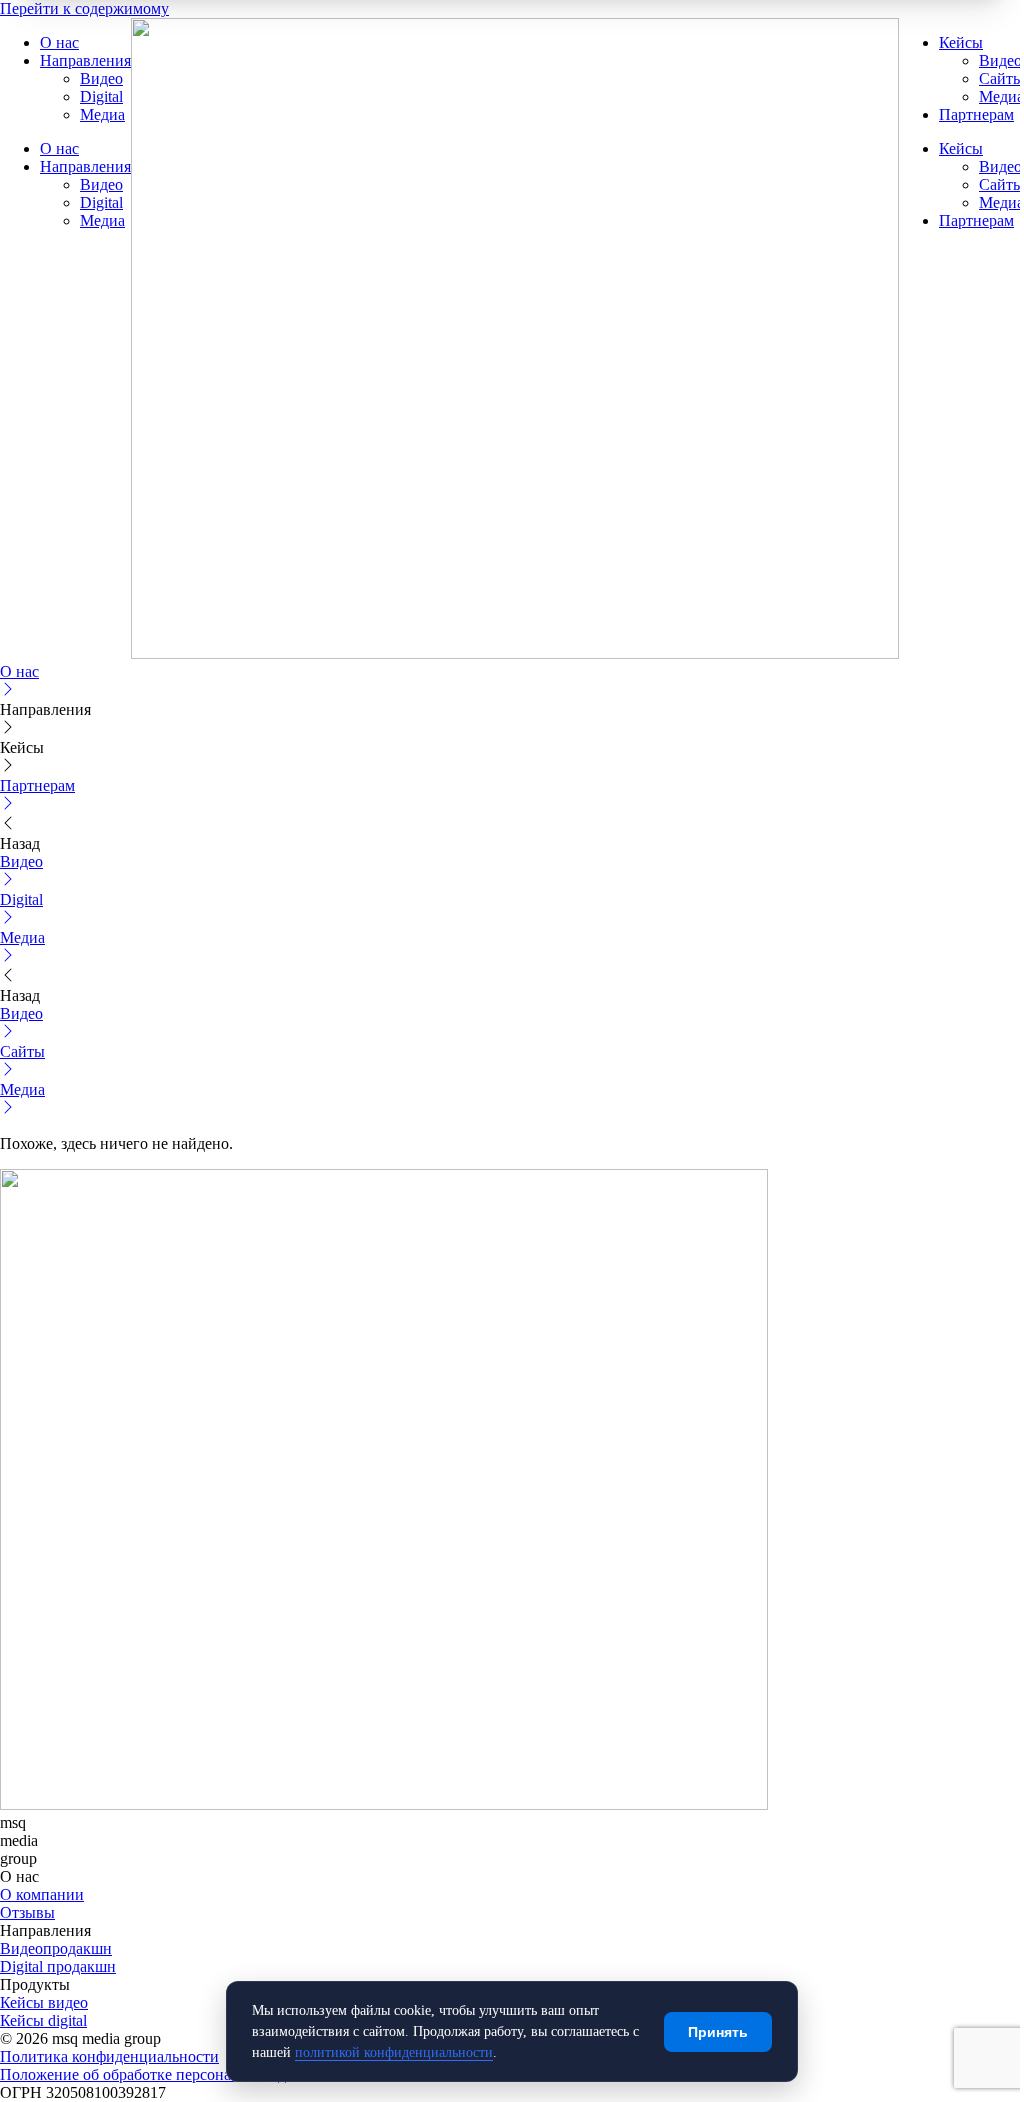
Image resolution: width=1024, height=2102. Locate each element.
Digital (101, 96)
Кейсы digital (43, 2020)
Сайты (1001, 78)
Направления (85, 60)
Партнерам (976, 114)
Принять (718, 2032)
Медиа (102, 114)
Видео (101, 78)
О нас (59, 42)
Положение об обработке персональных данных (165, 2074)
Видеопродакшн (56, 1948)
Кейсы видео (44, 2002)
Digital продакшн (58, 1966)
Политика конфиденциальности (109, 2056)
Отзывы (27, 1912)
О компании (42, 1894)
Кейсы (961, 42)
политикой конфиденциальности (394, 2052)
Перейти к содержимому (84, 8)
